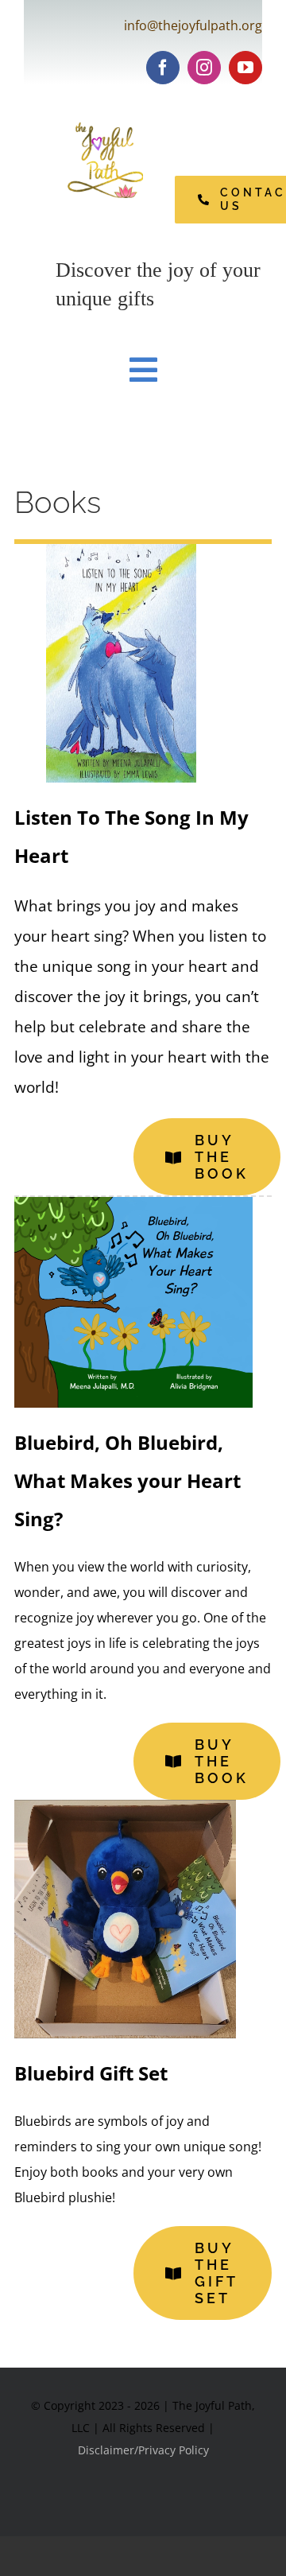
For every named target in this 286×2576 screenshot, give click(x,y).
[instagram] (204, 68)
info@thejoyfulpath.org (193, 25)
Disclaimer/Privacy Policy (143, 2450)
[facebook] (163, 68)
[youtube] (245, 68)
